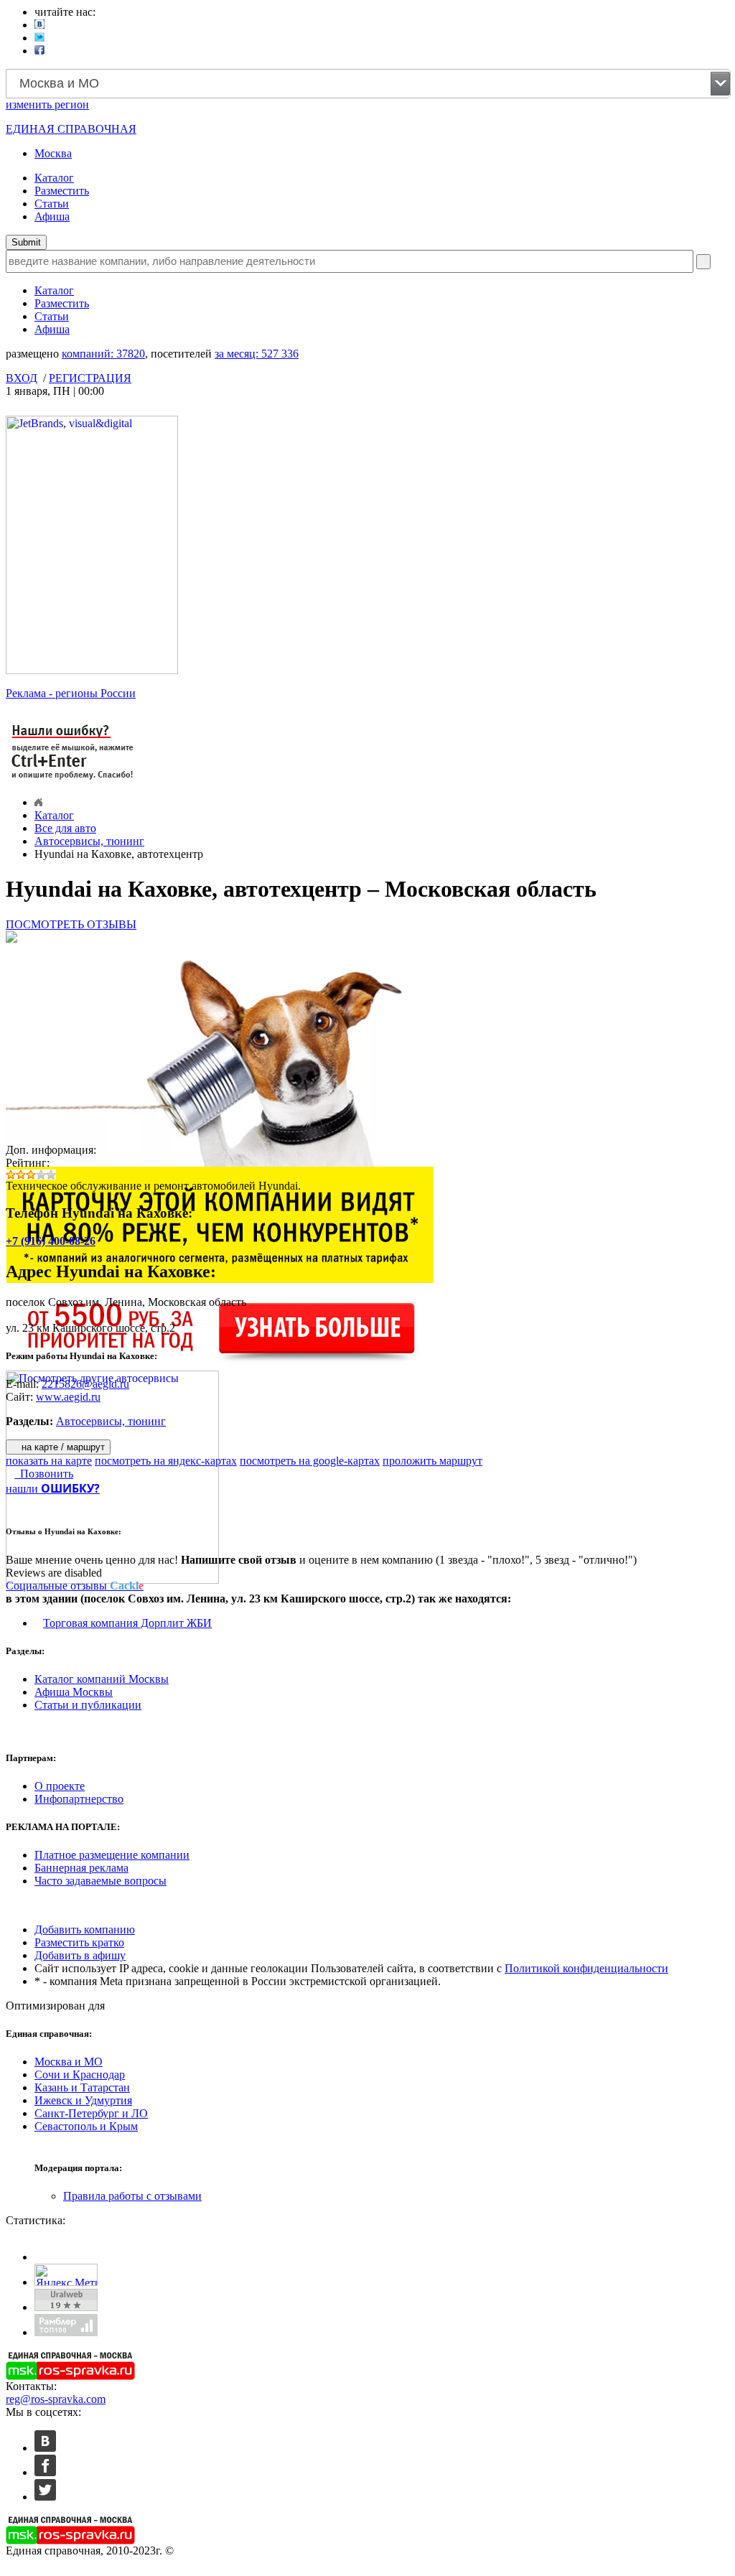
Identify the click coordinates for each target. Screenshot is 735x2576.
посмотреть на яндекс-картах (166, 1461)
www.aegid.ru (68, 1397)
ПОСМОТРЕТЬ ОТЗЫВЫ (71, 924)
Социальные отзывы (75, 1586)
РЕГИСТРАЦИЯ (90, 378)
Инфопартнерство (79, 1799)
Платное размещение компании (112, 1855)
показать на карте (49, 1461)
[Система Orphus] (73, 781)
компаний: (103, 354)
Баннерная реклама (81, 1868)
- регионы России (71, 693)
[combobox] (368, 84)
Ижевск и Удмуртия (83, 2100)
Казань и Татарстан (82, 2087)
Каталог (54, 178)
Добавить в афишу (80, 1955)
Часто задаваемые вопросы (100, 1881)
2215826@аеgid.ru (85, 1384)
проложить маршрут (432, 1461)
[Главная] (38, 802)
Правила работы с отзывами (132, 2196)
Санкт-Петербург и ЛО (91, 2113)
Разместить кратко (79, 1942)
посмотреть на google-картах (310, 1461)
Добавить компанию (85, 1929)
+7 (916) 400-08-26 (51, 1241)
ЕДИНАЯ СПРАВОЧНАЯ (71, 129)
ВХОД (22, 378)
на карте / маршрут (62, 1447)
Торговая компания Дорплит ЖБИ (127, 1623)
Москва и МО (69, 2062)
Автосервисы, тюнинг (89, 841)
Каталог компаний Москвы (102, 1679)
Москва (53, 153)
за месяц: (257, 354)
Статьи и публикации (88, 1705)
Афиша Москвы (74, 1692)
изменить (47, 104)
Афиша (52, 216)
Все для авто (65, 828)
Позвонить (44, 1474)
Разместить (62, 191)
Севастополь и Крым (86, 2126)
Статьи (52, 204)
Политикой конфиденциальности (586, 1968)
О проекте (60, 1786)
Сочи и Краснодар (80, 2075)
